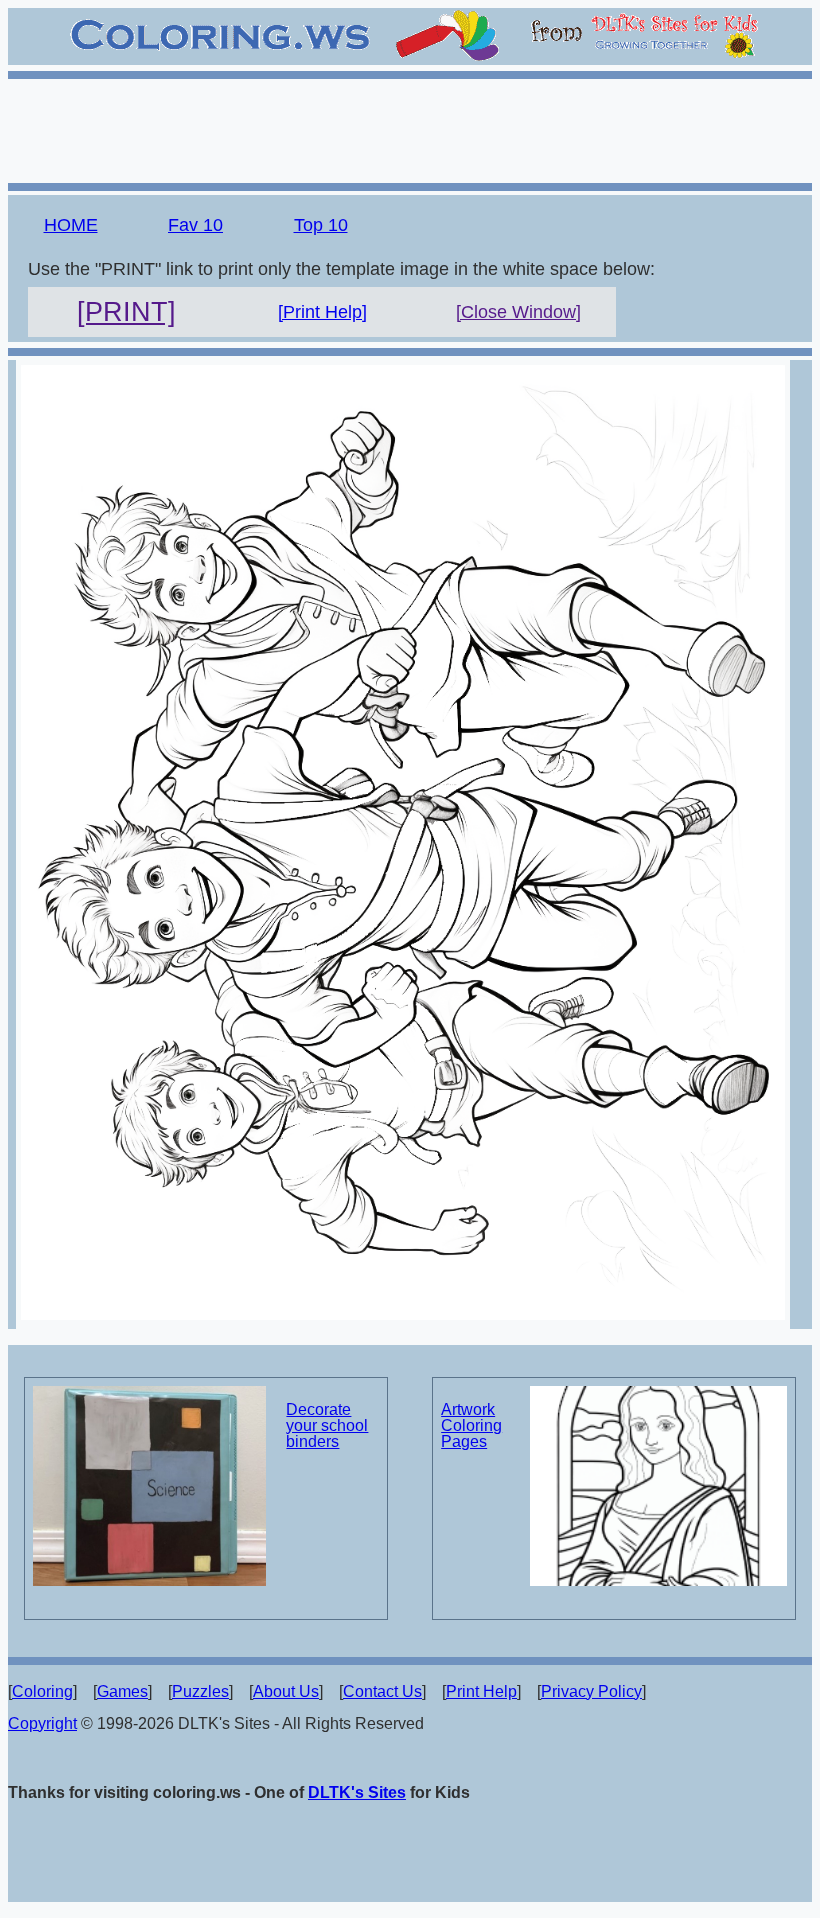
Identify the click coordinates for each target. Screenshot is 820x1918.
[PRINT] (126, 312)
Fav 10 (195, 225)
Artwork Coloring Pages (471, 1425)
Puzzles (200, 1691)
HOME (71, 225)
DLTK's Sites (357, 1792)
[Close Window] (518, 312)
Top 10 (321, 225)
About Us (286, 1691)
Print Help (481, 1691)
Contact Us (382, 1691)
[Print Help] (322, 312)
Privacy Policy (591, 1691)
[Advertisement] (410, 128)
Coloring (42, 1691)
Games (122, 1691)
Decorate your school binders (327, 1425)
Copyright (42, 1723)
